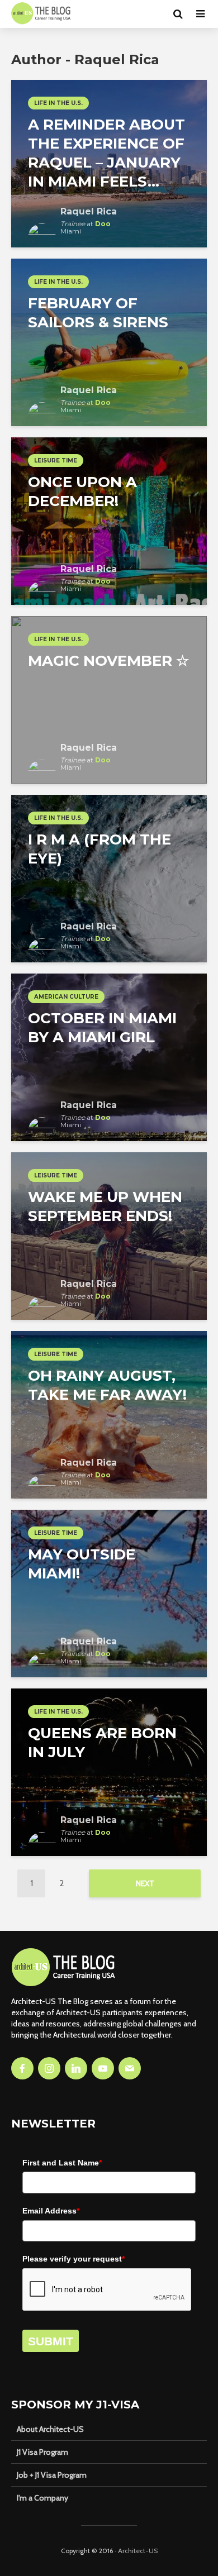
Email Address (51, 2211)
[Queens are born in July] (109, 1771)
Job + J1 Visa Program (52, 2475)
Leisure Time (56, 461)
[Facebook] (22, 2068)
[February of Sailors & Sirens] (109, 342)
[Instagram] (49, 2068)
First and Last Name (62, 2163)
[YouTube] (103, 2068)
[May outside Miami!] (109, 1593)
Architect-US (138, 2551)
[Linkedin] (76, 2068)
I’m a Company (42, 2498)
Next (145, 1883)
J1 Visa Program (42, 2452)
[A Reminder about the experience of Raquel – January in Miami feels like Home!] (109, 163)
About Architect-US (50, 2429)
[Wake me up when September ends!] (109, 1235)
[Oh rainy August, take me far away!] (109, 1414)
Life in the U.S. (58, 103)
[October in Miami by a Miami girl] (109, 1056)
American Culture (66, 997)
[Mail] (130, 2068)
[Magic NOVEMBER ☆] (109, 699)
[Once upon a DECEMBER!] (109, 520)
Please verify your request (74, 2259)
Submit (51, 2341)
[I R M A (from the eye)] (109, 878)
